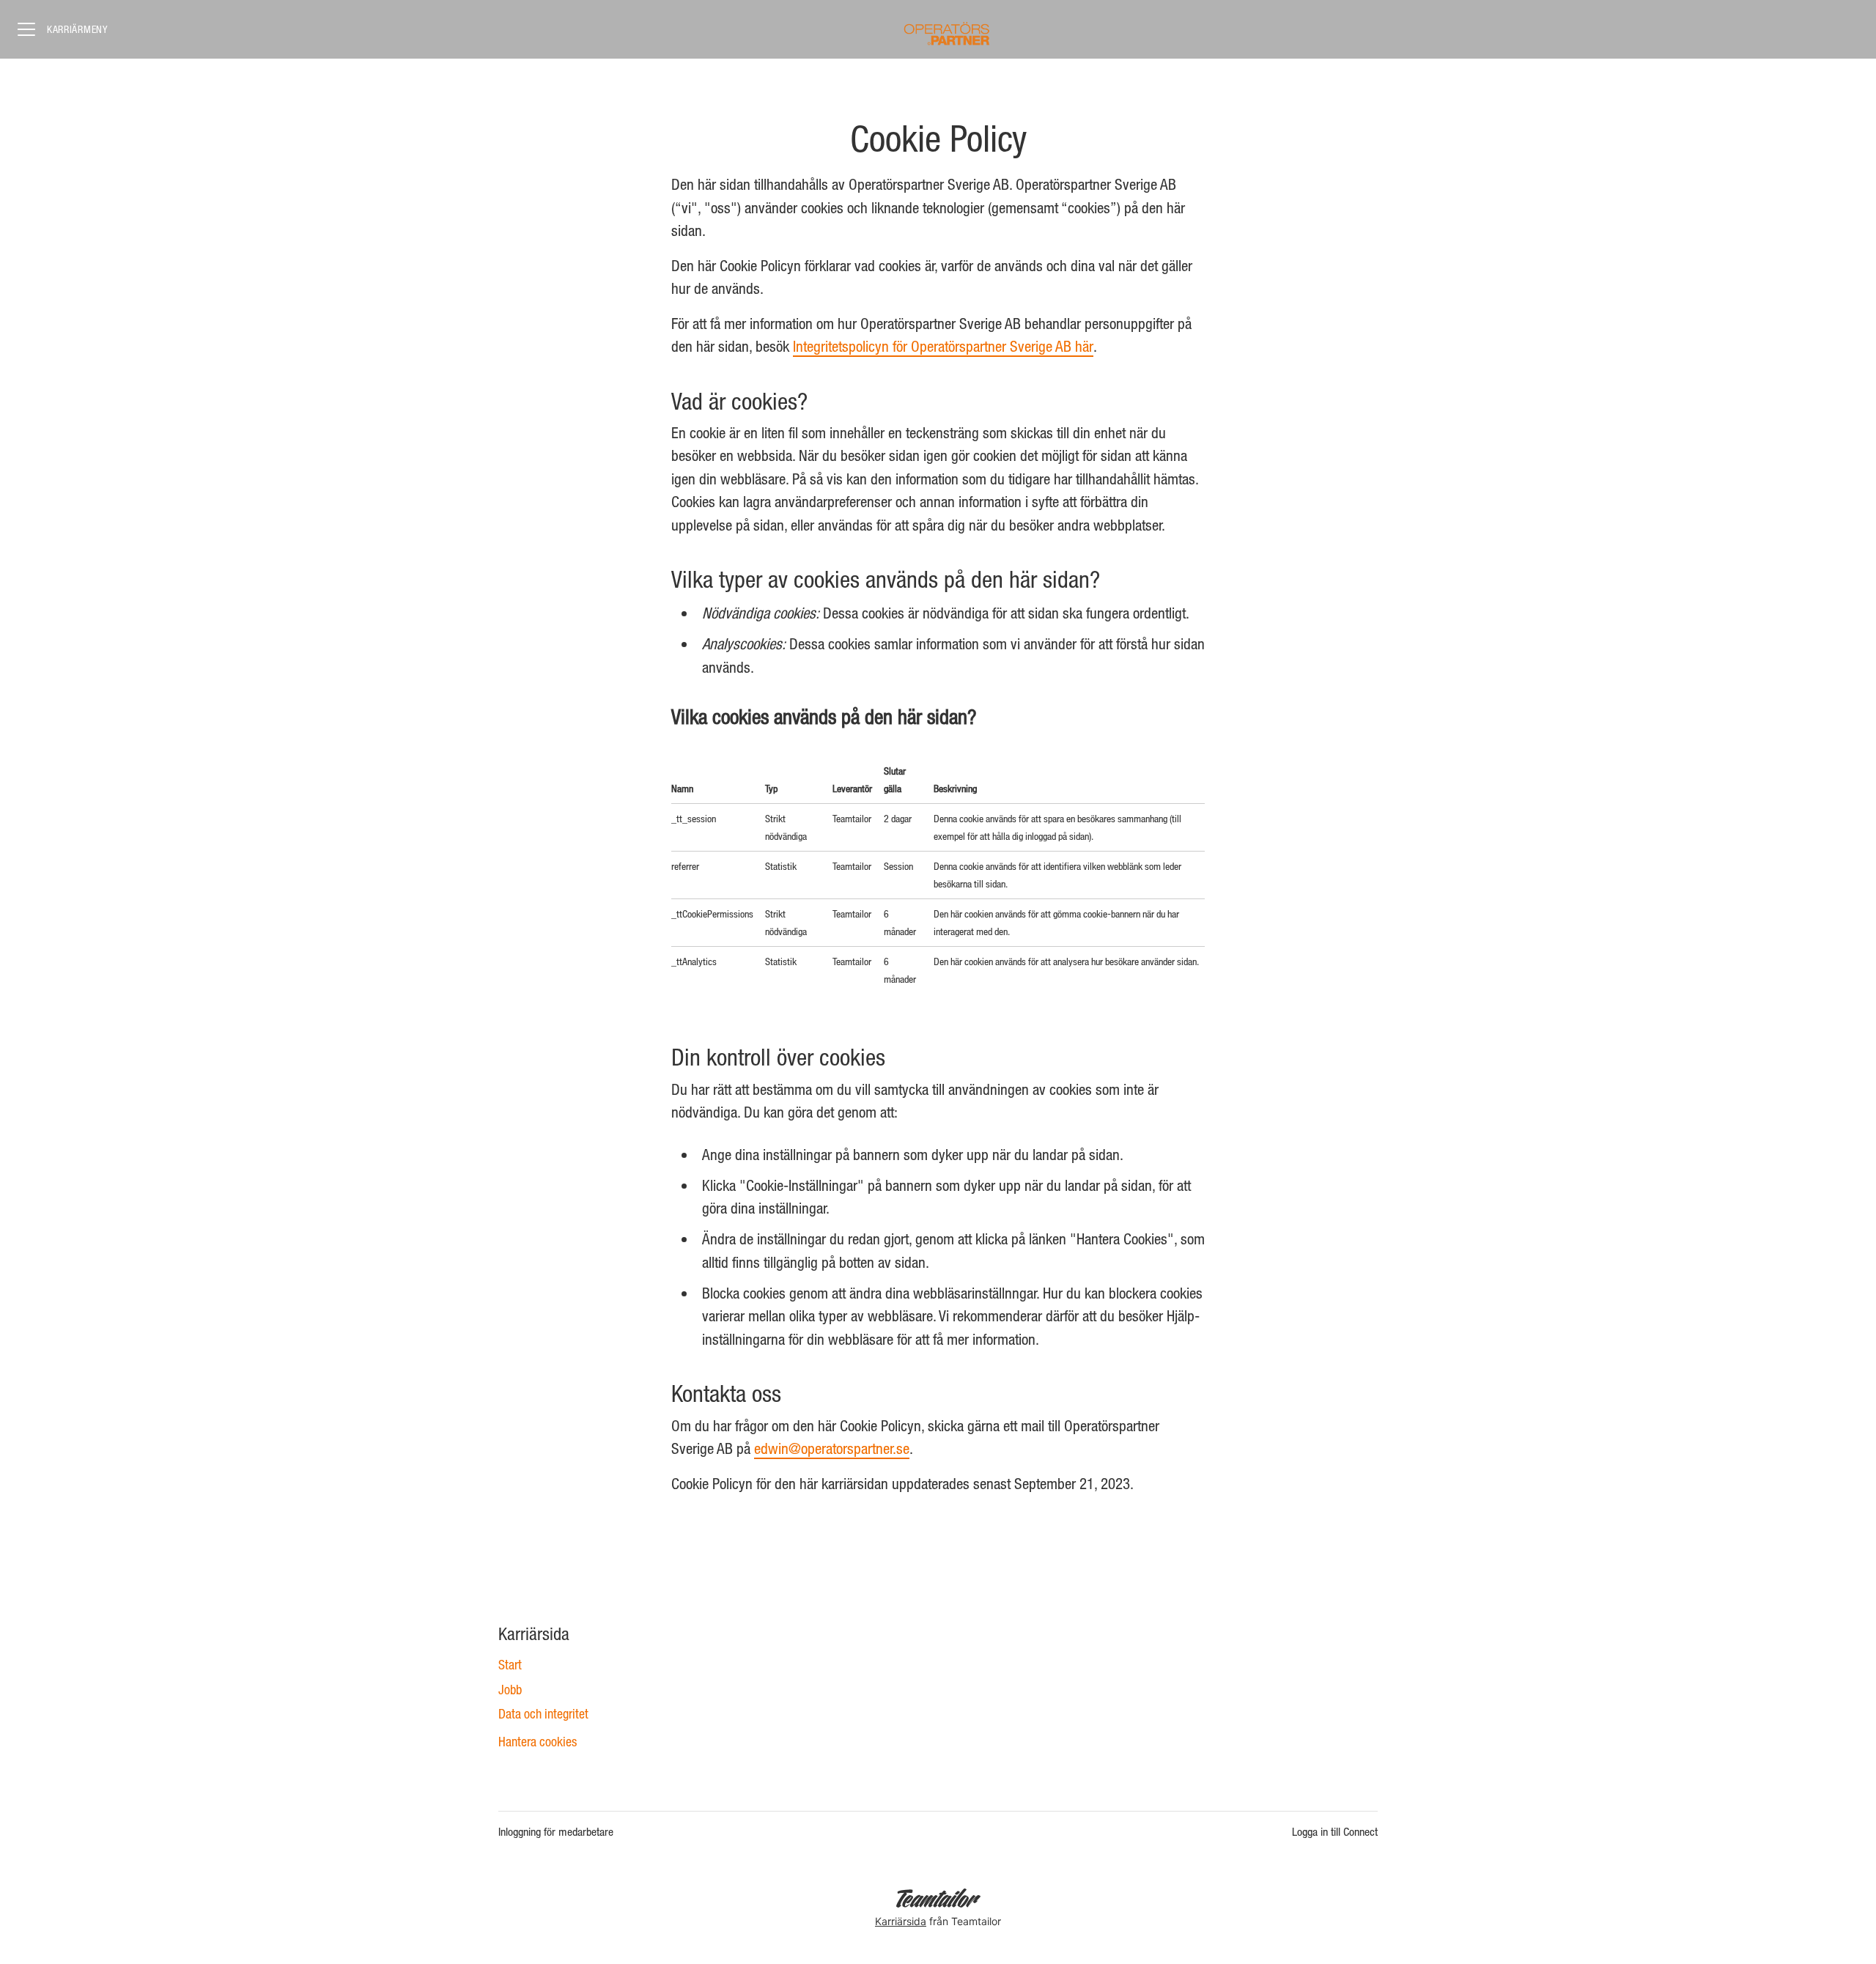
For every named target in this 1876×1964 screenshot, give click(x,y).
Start (510, 1665)
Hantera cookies (538, 1742)
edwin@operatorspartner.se (832, 1448)
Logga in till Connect (1335, 1832)
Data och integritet (543, 1714)
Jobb (510, 1690)
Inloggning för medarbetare (556, 1832)
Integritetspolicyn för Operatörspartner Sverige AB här (943, 346)
